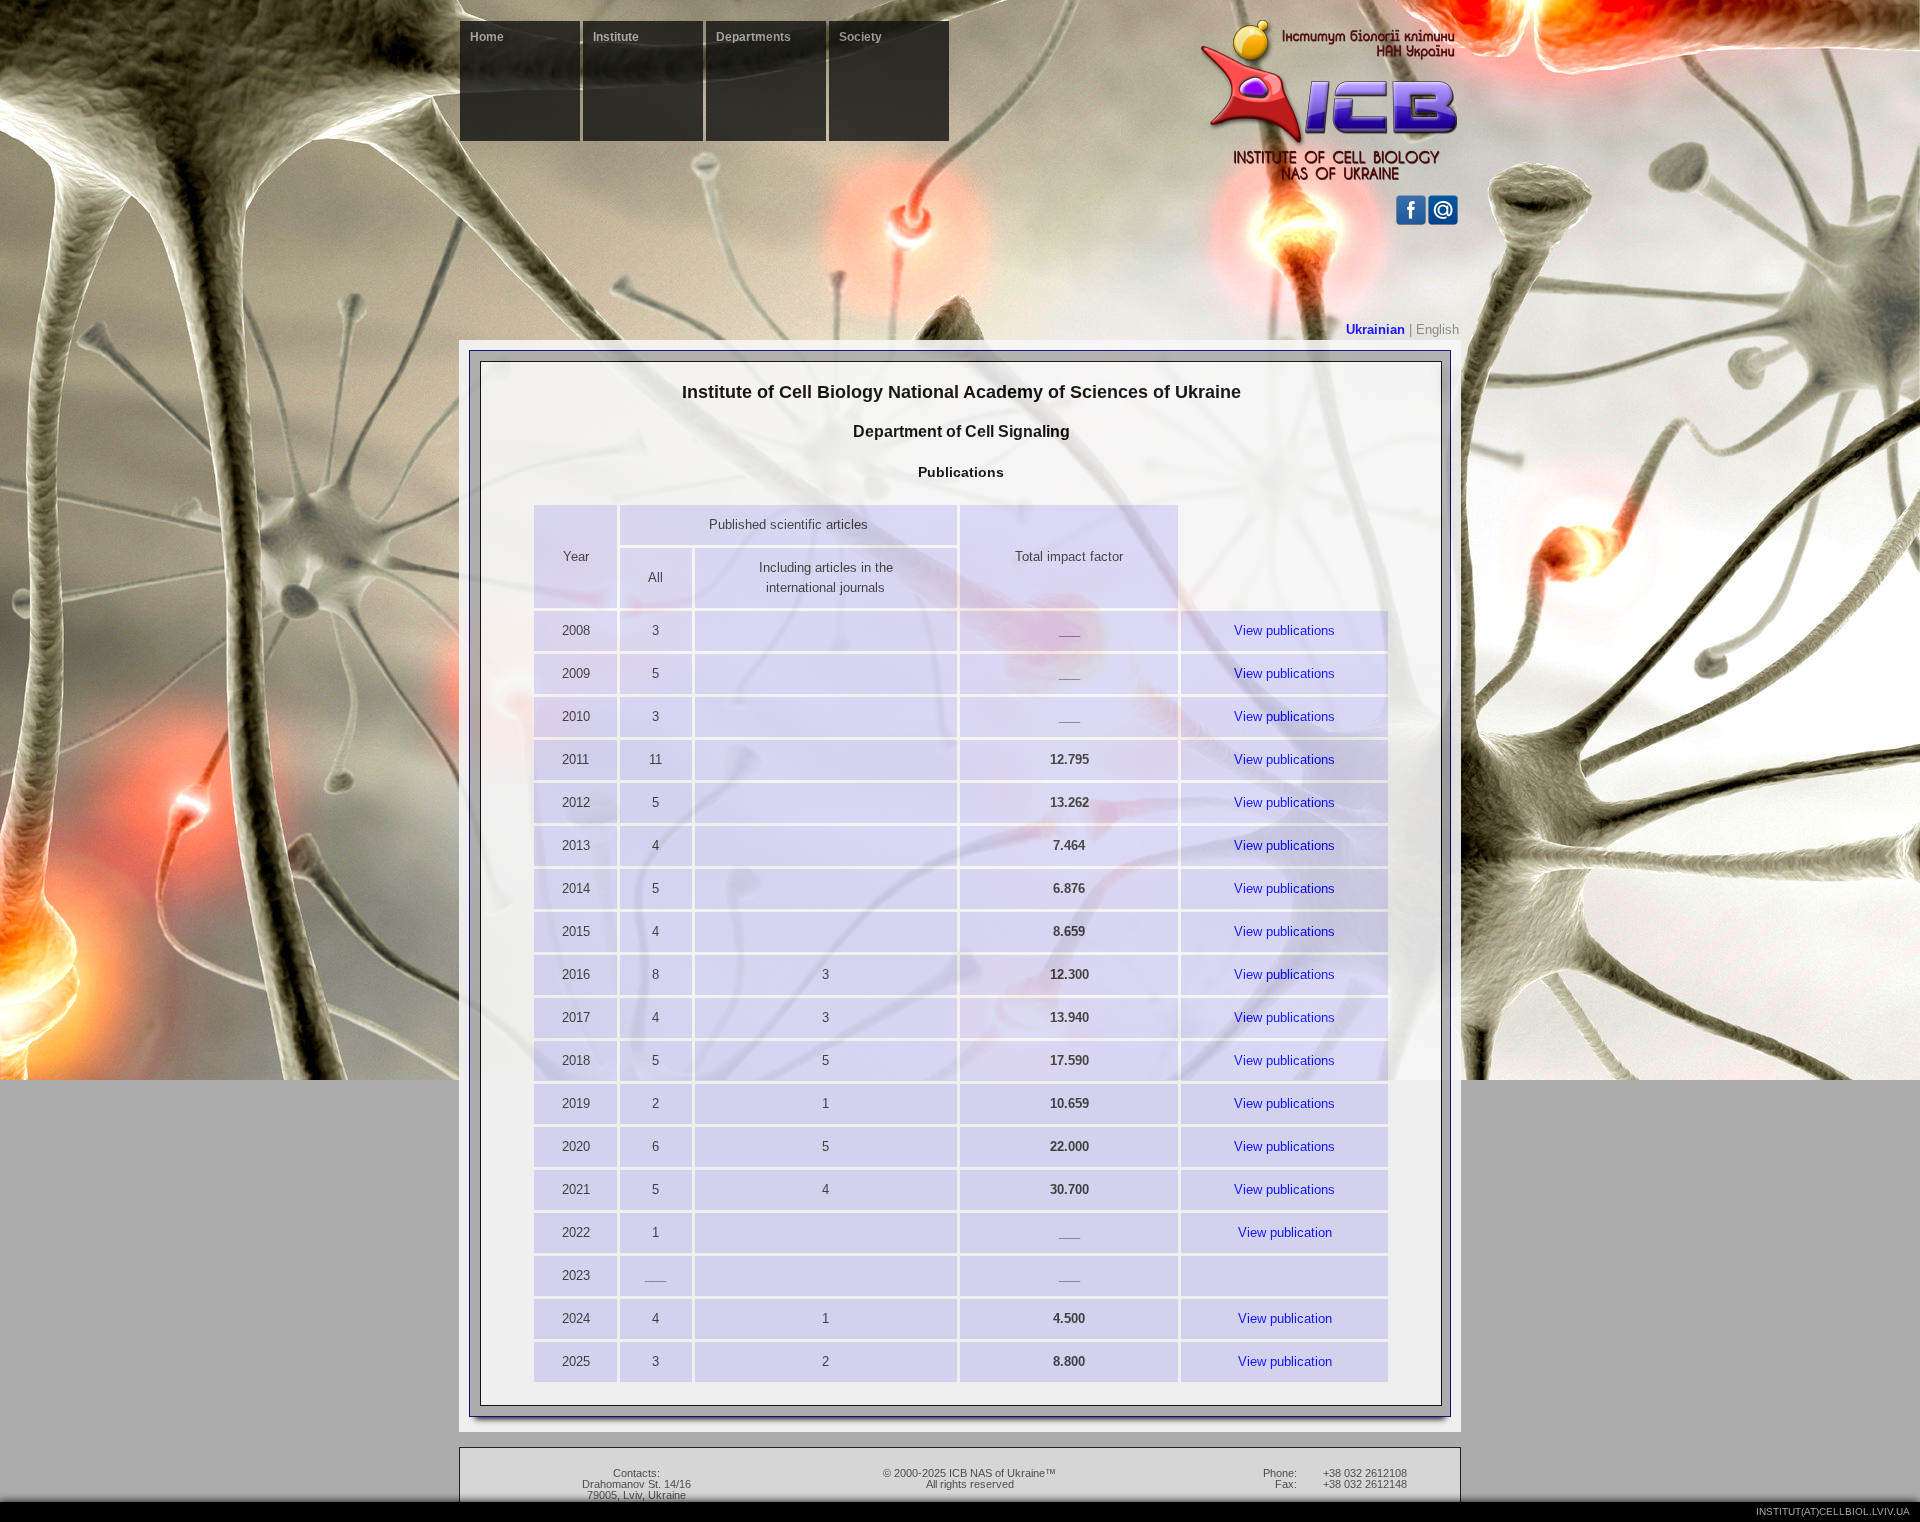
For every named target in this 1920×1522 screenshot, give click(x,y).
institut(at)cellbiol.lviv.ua (1833, 1511)
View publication (1285, 1232)
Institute (616, 37)
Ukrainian (1375, 329)
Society (860, 37)
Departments (753, 37)
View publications (1284, 630)
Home (487, 37)
